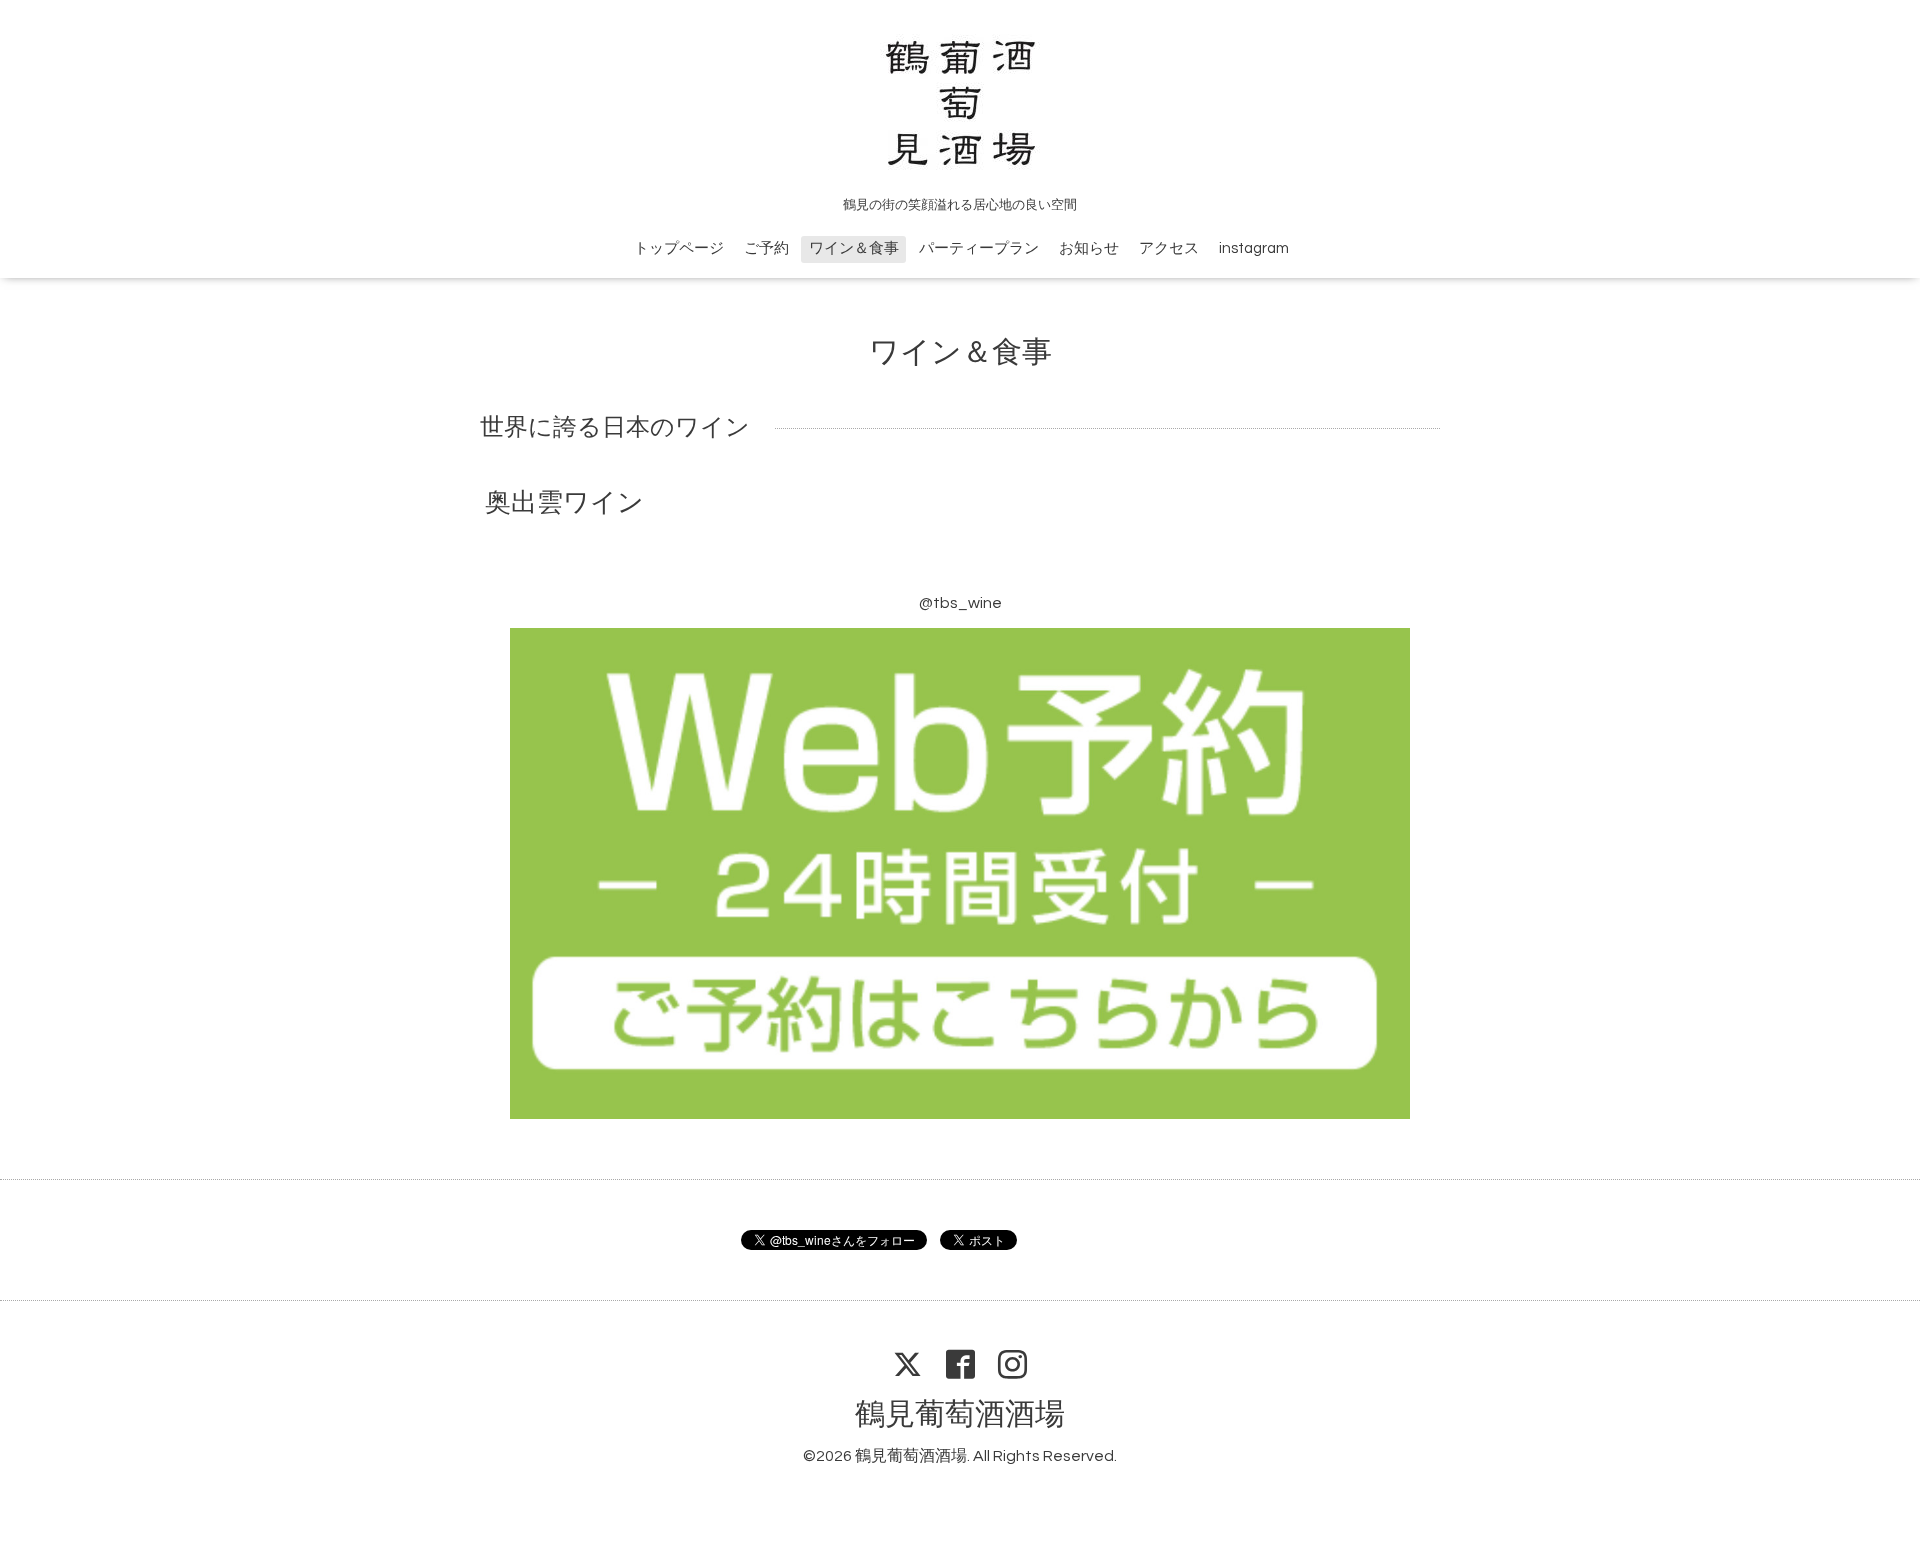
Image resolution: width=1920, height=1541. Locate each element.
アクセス (1169, 248)
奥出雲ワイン (564, 503)
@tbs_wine (960, 603)
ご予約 (766, 248)
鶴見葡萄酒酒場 (960, 1414)
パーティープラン (979, 248)
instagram (1254, 248)
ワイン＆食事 (854, 248)
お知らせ (1089, 248)
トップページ (679, 248)
